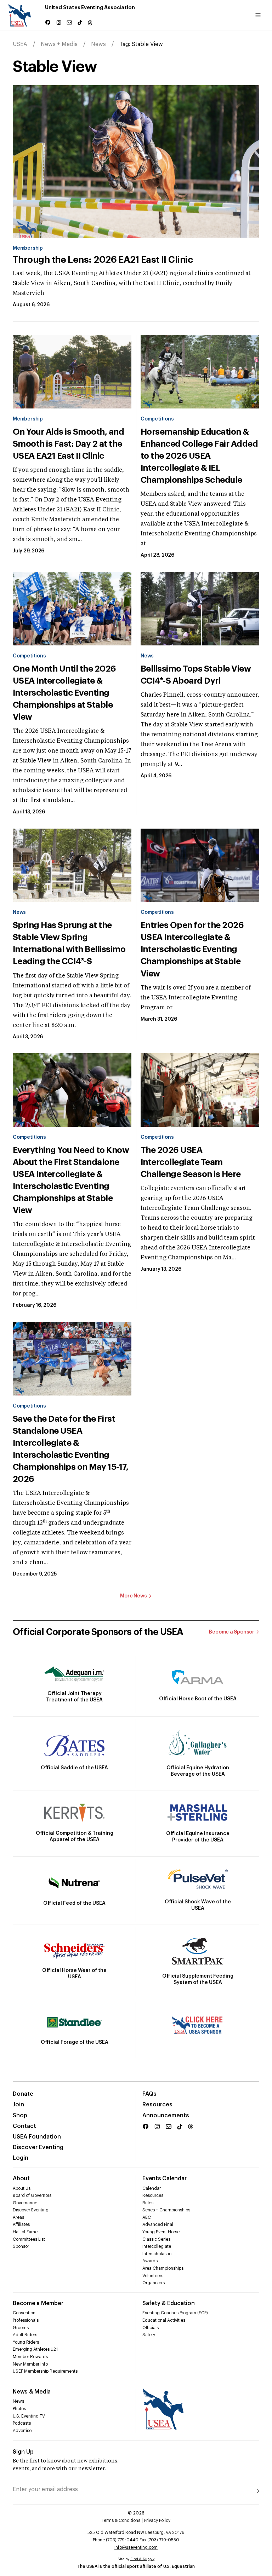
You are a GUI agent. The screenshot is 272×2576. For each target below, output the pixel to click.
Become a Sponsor (232, 1632)
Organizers (154, 2283)
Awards (150, 2261)
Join (18, 2105)
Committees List (29, 2239)
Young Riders (26, 2342)
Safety (149, 2335)
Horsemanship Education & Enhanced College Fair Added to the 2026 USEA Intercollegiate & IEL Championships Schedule (199, 456)
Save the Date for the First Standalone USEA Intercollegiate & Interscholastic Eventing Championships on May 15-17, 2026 (70, 1449)
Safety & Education (169, 2303)
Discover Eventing (38, 2147)
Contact (24, 2126)
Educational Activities (164, 2320)
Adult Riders (25, 2335)
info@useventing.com (136, 2547)
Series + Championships (166, 2210)
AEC (147, 2217)
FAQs (149, 2094)
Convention (24, 2313)
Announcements (166, 2116)
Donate (23, 2094)
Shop (20, 2116)
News (98, 44)
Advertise (22, 2431)
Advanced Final (158, 2224)
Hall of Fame (25, 2232)
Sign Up (23, 2452)
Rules (148, 2203)
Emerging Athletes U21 (35, 2349)
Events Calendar (164, 2178)
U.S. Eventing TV (29, 2416)
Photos (19, 2409)
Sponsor (21, 2246)
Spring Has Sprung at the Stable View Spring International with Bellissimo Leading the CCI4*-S (69, 943)
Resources (157, 2105)
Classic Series (156, 2239)
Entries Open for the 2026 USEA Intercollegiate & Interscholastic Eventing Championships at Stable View (192, 949)
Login (21, 2158)
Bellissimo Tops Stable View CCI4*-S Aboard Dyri (196, 675)
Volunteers (153, 2276)
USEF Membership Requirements (45, 2371)
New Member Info (30, 2364)
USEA (20, 44)
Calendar (152, 2188)
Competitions (157, 419)
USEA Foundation (37, 2137)
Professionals (26, 2320)
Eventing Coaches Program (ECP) (175, 2313)
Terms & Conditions (121, 2520)
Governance (25, 2203)
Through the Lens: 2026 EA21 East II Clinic (103, 260)
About (21, 2178)
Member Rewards (30, 2357)
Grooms (21, 2328)
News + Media (59, 44)
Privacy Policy (157, 2520)
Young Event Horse (161, 2232)
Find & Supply (142, 2559)
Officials (151, 2328)
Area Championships (163, 2268)
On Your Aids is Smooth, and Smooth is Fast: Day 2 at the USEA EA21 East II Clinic (68, 444)
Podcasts (22, 2423)
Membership (28, 248)
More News (133, 1596)
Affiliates (21, 2224)
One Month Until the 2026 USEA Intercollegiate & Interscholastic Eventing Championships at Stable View (64, 693)
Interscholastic (157, 2254)
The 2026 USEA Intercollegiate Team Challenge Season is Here (191, 1162)
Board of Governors (32, 2195)
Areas (18, 2217)
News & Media (32, 2392)
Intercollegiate (157, 2246)
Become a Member (38, 2303)
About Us (22, 2188)
